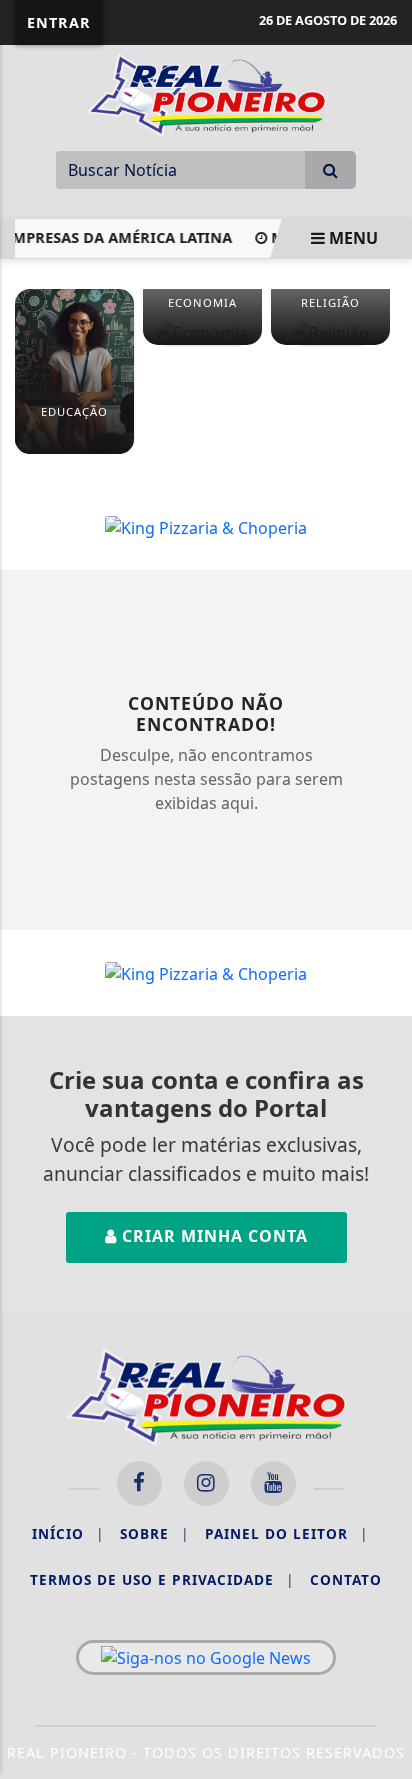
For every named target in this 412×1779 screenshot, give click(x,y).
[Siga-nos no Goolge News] (206, 1658)
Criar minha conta (212, 1236)
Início (68, 1533)
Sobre (154, 1533)
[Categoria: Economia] (202, 332)
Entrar (59, 22)
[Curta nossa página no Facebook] (139, 1483)
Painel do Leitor (286, 1533)
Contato (346, 1579)
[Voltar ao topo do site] (381, 978)
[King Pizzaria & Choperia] (206, 526)
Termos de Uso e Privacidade (162, 1579)
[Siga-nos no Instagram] (206, 1483)
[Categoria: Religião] (330, 332)
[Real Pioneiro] (206, 93)
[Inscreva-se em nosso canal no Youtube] (273, 1483)
